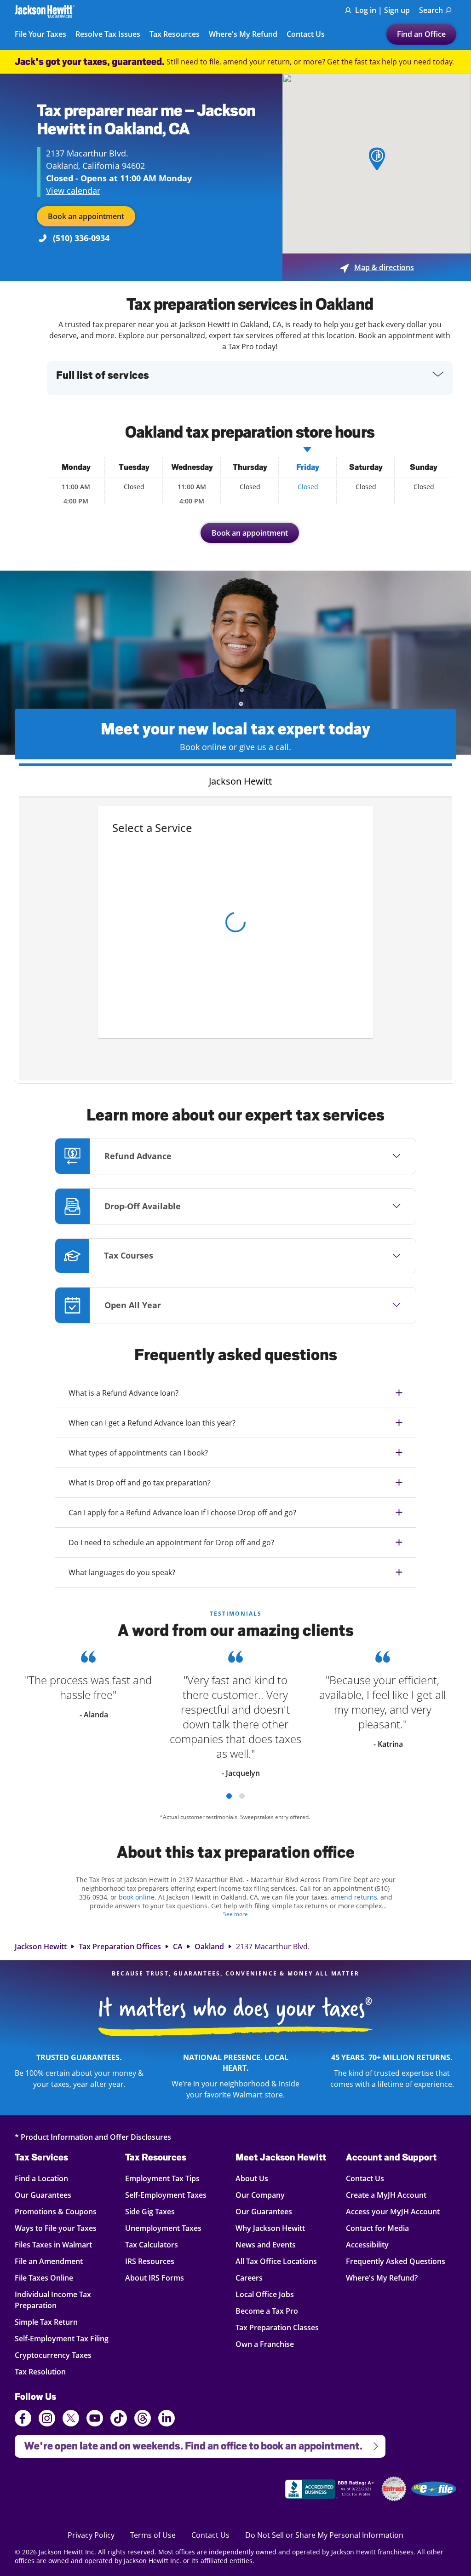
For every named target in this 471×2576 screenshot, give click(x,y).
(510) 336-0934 (81, 238)
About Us (252, 2178)
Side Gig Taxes (150, 2211)
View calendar (73, 191)
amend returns (354, 1897)
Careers (249, 2278)
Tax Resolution (48, 2371)
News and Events (266, 2244)
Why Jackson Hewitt (270, 2228)
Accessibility (367, 2244)
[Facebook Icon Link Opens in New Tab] (23, 2420)
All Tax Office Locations (276, 2261)
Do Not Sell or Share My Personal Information (324, 2535)
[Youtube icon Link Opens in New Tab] (95, 2420)
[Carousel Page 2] (242, 1796)
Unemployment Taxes (163, 2228)
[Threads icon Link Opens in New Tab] (143, 2420)
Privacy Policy (91, 2535)
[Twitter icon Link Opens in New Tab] (71, 2420)
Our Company (260, 2195)
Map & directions (377, 267)
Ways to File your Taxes (56, 2228)
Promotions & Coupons (56, 2211)
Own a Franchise (265, 2344)
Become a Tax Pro (267, 2311)
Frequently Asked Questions (396, 2261)
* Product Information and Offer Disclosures (93, 2137)
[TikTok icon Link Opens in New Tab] (119, 2420)
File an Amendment (49, 2261)
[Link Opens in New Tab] (331, 2490)
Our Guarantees (48, 2195)
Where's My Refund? (382, 2278)
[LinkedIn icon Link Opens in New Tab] (167, 2422)
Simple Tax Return (48, 2322)
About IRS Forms (155, 2278)
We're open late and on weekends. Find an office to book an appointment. (189, 2443)
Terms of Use (153, 2535)
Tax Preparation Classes (277, 2327)
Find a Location (48, 2178)
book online (137, 1897)
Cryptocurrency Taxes (53, 2355)
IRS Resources (150, 2261)
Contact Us (306, 35)
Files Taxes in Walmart (53, 2244)
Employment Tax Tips (162, 2178)
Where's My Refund (243, 35)
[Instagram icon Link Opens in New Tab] (47, 2420)
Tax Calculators (152, 2244)
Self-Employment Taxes (166, 2195)
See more (235, 1914)
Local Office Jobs (265, 2294)
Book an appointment (86, 216)
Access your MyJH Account (393, 2211)
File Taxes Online (48, 2278)
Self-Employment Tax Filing (62, 2338)
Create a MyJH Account (386, 2195)
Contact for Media (377, 2228)
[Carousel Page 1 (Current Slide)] (229, 1796)
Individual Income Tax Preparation (53, 2300)
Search (431, 10)
